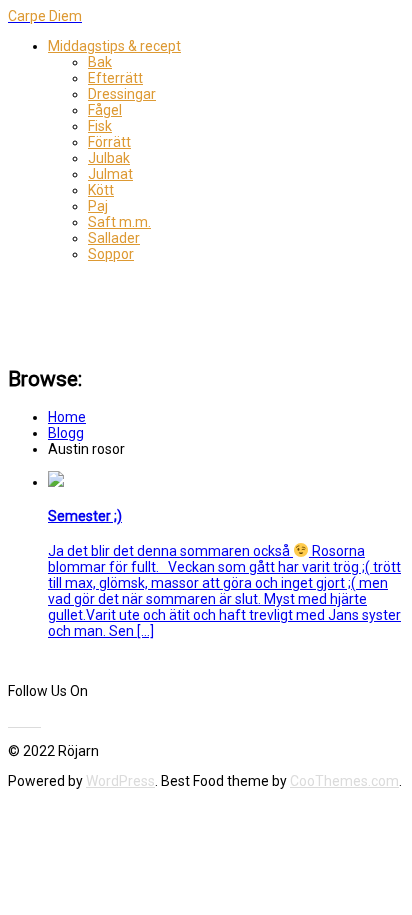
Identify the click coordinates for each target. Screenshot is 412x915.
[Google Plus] (35, 721)
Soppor (111, 254)
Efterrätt (115, 78)
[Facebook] (11, 721)
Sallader (114, 238)
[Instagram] (39, 721)
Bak (100, 62)
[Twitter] (17, 721)
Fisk (100, 126)
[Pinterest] (29, 721)
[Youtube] (23, 721)
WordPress (120, 781)
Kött (101, 190)
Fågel (105, 110)
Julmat (110, 174)
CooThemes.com (344, 781)
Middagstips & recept (114, 46)
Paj (98, 206)
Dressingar (122, 94)
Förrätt (109, 142)
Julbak (109, 158)
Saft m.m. (119, 222)
